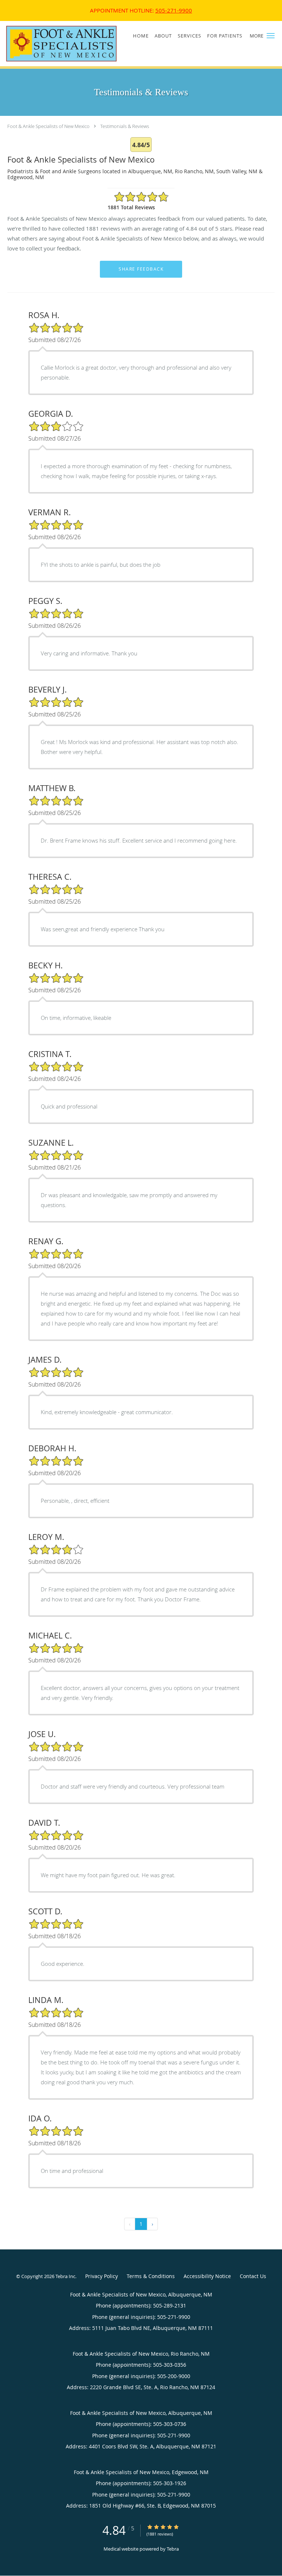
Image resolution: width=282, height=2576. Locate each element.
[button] (271, 36)
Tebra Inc (65, 2276)
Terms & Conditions (151, 2276)
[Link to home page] (82, 44)
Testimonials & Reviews (125, 126)
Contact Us (253, 2276)
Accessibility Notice (207, 2276)
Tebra (173, 2549)
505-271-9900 (174, 10)
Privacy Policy (102, 2276)
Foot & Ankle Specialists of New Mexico (48, 126)
